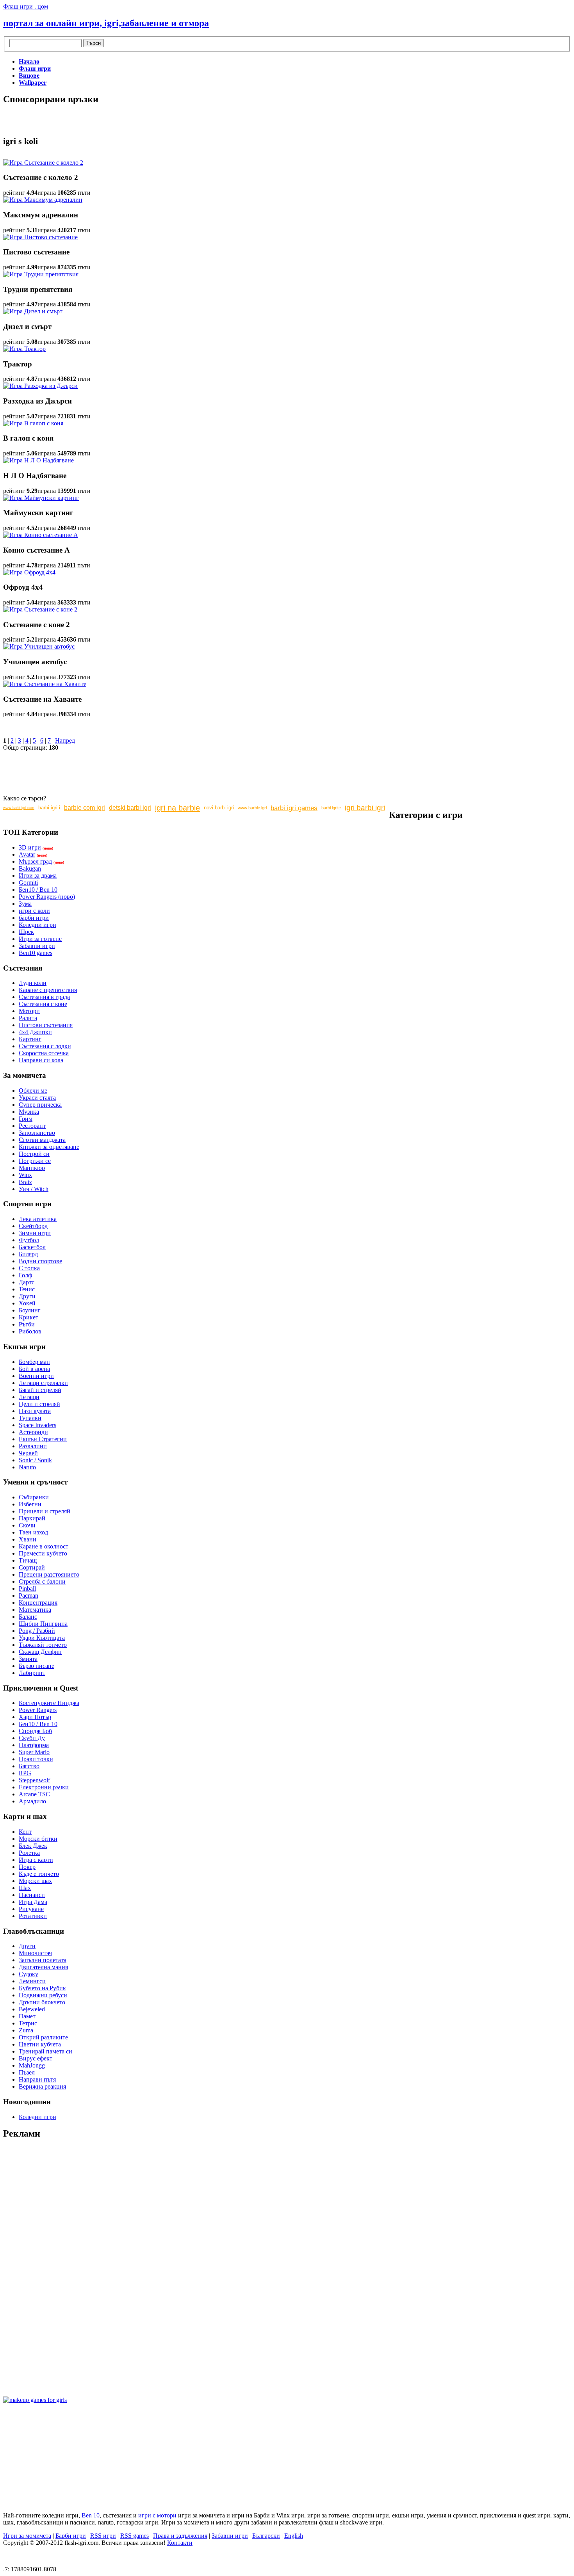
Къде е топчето (39, 1874)
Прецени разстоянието (49, 1574)
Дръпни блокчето (42, 2002)
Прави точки (36, 1759)
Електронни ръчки (44, 1787)
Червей (28, 1453)
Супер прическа (40, 1105)
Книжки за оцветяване (49, 1147)
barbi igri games (294, 808)
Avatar (27, 854)
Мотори (29, 1011)
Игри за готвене (40, 939)
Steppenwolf (34, 1780)
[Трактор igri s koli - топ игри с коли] (24, 349)
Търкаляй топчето (43, 1645)
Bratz (25, 1182)
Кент (25, 1832)
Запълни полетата (43, 1960)
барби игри (34, 918)
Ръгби (27, 1324)
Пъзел (27, 2072)
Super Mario (34, 1752)
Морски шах (35, 1881)
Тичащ (28, 1560)
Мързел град (35, 861)
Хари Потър (35, 1717)
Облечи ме (33, 1091)
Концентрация (38, 1603)
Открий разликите (43, 2037)
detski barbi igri (130, 808)
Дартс (27, 1282)
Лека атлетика (38, 1219)
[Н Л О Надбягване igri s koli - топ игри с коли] (38, 460)
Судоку (29, 1974)
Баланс (28, 1617)
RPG (25, 1773)
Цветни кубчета (40, 2044)
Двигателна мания (43, 1967)
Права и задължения (180, 2536)
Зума (25, 904)
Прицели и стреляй (45, 1511)
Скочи (27, 1525)
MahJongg (32, 2065)
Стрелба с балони (42, 1581)
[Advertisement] (94, 115)
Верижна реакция (42, 2086)
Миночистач (35, 1953)
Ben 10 (91, 2515)
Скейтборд (33, 1226)
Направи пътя (37, 2079)
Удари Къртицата (42, 1638)
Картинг (30, 1039)
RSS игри (103, 2536)
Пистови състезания (46, 1025)
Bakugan (30, 868)
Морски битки (38, 1839)
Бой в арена (34, 1369)
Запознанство (37, 1133)
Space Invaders (37, 1425)
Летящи (29, 1397)
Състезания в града (44, 997)
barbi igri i (49, 808)
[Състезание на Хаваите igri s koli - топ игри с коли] (45, 684)
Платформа (34, 1745)
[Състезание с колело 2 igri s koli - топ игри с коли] (43, 163)
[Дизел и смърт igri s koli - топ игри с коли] (33, 311)
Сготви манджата (42, 1140)
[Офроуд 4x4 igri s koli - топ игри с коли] (29, 572)
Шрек (26, 932)
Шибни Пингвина (43, 1624)
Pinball (27, 1588)
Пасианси (32, 1895)
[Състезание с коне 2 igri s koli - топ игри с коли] (40, 609)
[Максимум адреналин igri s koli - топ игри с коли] (43, 200)
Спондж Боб (35, 1731)
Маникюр (32, 1168)
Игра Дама (33, 1902)
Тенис (27, 1289)
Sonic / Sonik (35, 1460)
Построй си (34, 1154)
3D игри (30, 847)
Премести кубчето (43, 1553)
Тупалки (30, 1418)
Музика (29, 1112)
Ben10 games (36, 953)
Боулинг (30, 1310)
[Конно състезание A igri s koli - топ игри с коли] (41, 535)
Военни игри (36, 1376)
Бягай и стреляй (40, 1390)
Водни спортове (40, 1261)
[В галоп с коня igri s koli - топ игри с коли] (33, 423)
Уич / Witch (34, 1189)
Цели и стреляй (39, 1404)
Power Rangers (38, 1710)
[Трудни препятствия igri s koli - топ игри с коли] (41, 274)
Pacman (29, 1596)
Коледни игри (37, 925)
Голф (25, 1275)
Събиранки (34, 1497)
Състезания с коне (43, 1004)
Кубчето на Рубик (42, 1988)
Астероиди (33, 1432)
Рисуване (31, 1909)
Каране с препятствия (48, 990)
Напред (65, 740)
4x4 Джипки (35, 1032)
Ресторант (32, 1126)
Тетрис (28, 2023)
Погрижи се (35, 1161)
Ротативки (33, 1916)
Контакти (180, 2543)
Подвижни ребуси (43, 1995)
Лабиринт (32, 1673)
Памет (27, 2016)
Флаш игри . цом (26, 6)
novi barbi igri (219, 808)
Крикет (29, 1317)
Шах (25, 1888)
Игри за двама (38, 876)
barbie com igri (85, 808)
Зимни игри (35, 1233)
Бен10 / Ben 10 (38, 890)
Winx (25, 1175)
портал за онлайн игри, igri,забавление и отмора (106, 23)
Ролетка (29, 1853)
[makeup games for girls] (35, 2400)
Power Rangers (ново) (47, 897)
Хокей (27, 1303)
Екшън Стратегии (43, 1439)
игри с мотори (157, 2515)
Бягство (29, 1766)
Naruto (27, 1467)
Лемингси (32, 1981)
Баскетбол (32, 1247)
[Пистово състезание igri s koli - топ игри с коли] (40, 237)
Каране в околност (44, 1546)
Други (27, 1296)
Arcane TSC (34, 1794)
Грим (26, 1119)
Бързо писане (37, 1666)
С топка (29, 1268)
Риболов (30, 1331)
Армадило (32, 1801)
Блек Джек (33, 1846)
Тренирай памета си (45, 2051)
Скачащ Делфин (40, 1652)
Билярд (28, 1254)
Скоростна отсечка (44, 1053)
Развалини (33, 1446)
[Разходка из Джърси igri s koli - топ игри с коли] (40, 386)
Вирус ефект (36, 2058)
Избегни (30, 1504)
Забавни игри (37, 946)
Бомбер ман (34, 1362)
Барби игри (71, 2536)
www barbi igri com (19, 808)
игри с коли (34, 911)
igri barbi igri (365, 808)
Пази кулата (35, 1411)
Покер (27, 1867)
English (294, 2536)
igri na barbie (177, 808)
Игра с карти (36, 1860)
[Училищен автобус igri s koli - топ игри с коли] (39, 646)
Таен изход (33, 1532)
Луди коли (33, 983)
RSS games (135, 2536)
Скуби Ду (32, 1738)
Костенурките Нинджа (49, 1703)
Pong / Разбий (37, 1631)
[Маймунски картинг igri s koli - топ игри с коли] (41, 498)
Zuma (26, 2030)
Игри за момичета (27, 2536)
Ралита (28, 1018)
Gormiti (28, 883)
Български (266, 2536)
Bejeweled (32, 2009)
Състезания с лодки (45, 1046)
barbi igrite (331, 808)
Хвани (28, 1539)
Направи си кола (41, 1060)
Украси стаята (37, 1098)
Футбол (29, 1240)
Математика (35, 1610)
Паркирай (32, 1518)
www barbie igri (252, 808)
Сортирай (32, 1567)
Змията (28, 1659)
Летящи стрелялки (43, 1383)
